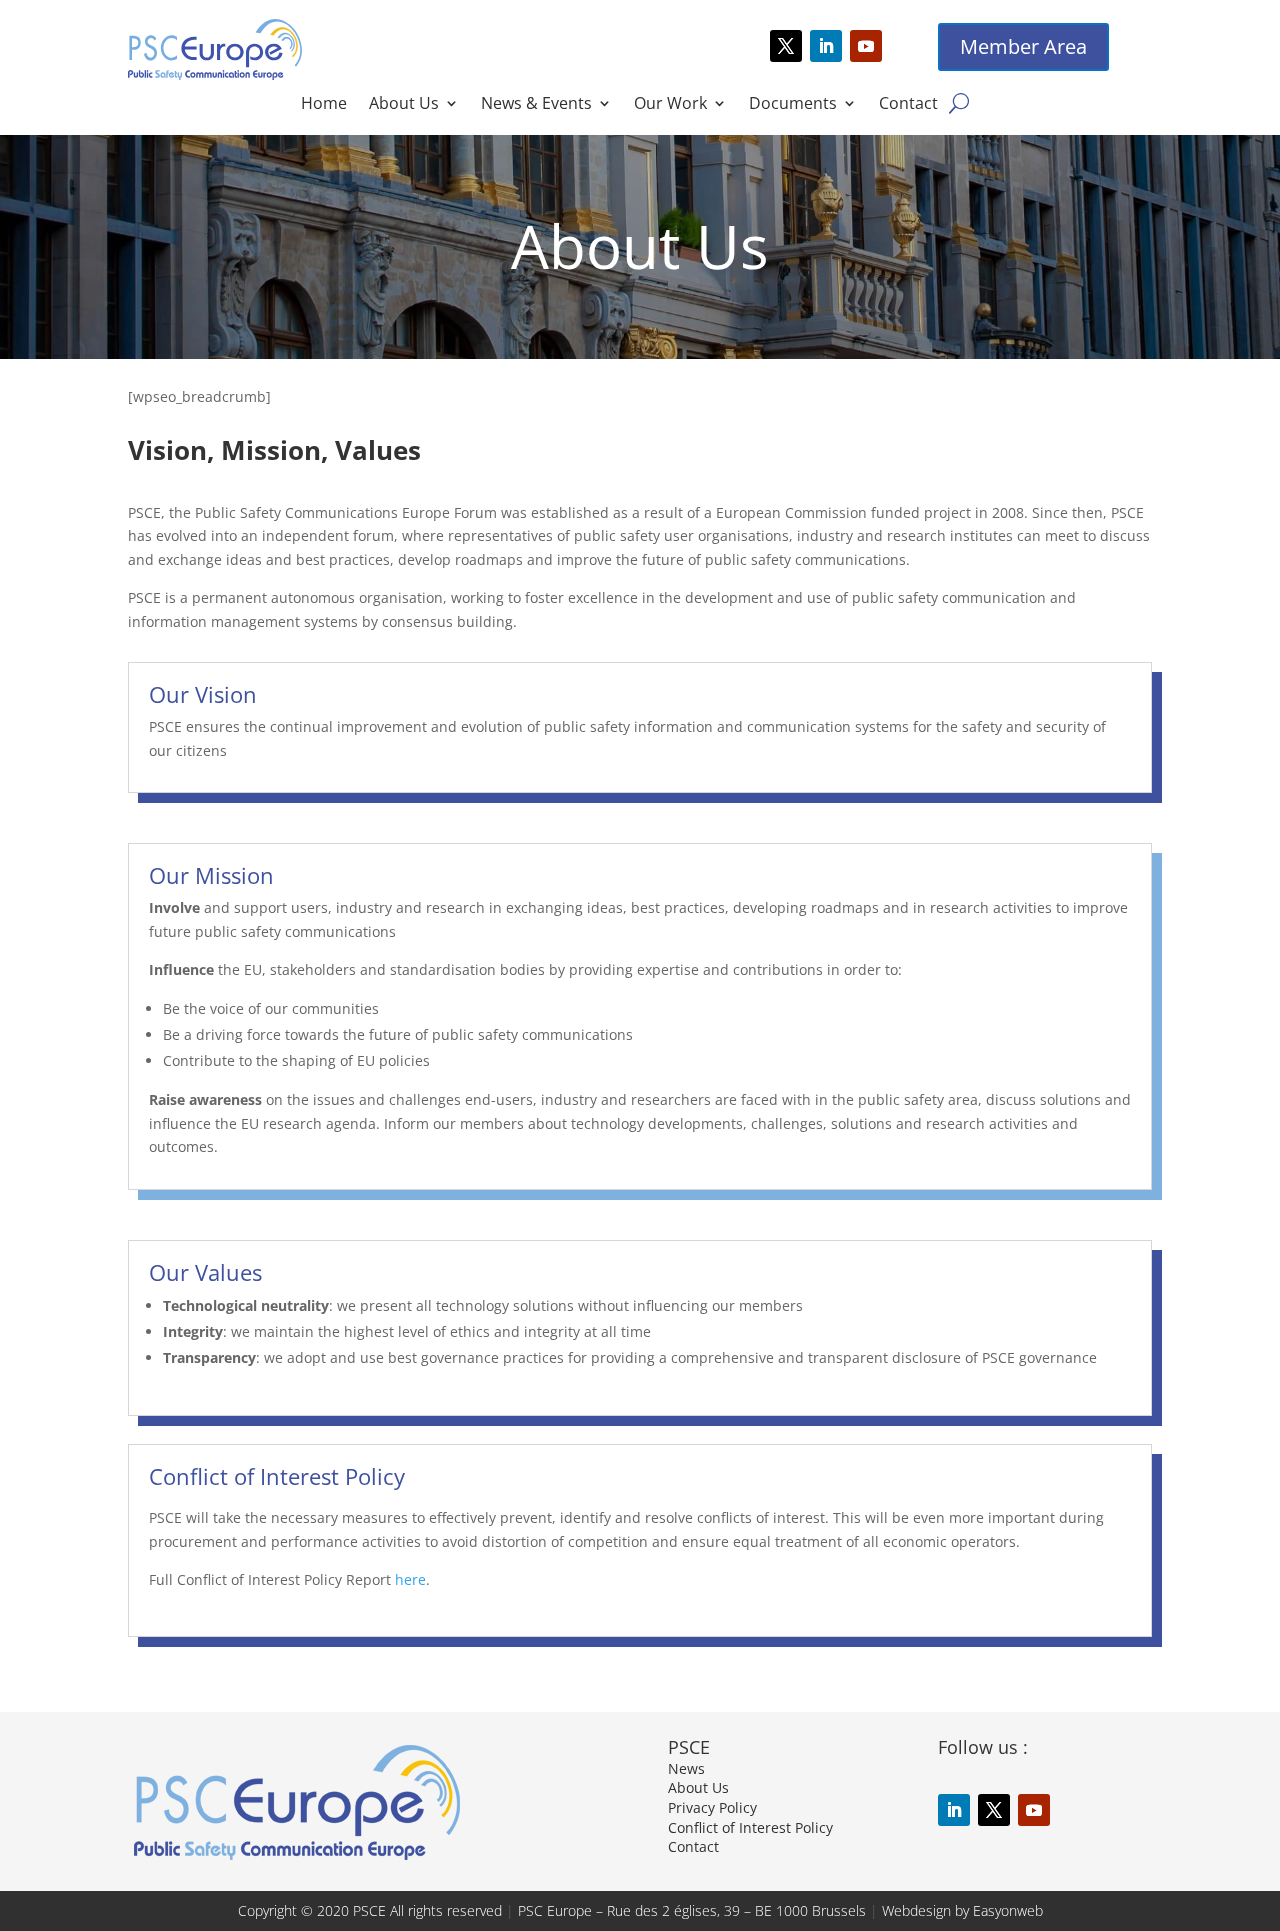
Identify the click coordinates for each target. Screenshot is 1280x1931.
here (410, 1579)
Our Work (670, 105)
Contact (908, 105)
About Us (404, 105)
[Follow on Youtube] (866, 46)
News (686, 1768)
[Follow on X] (786, 46)
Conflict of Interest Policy (750, 1827)
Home (324, 105)
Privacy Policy (712, 1807)
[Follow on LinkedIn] (826, 46)
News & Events (536, 105)
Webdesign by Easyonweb (962, 1910)
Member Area (1023, 46)
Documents (793, 105)
